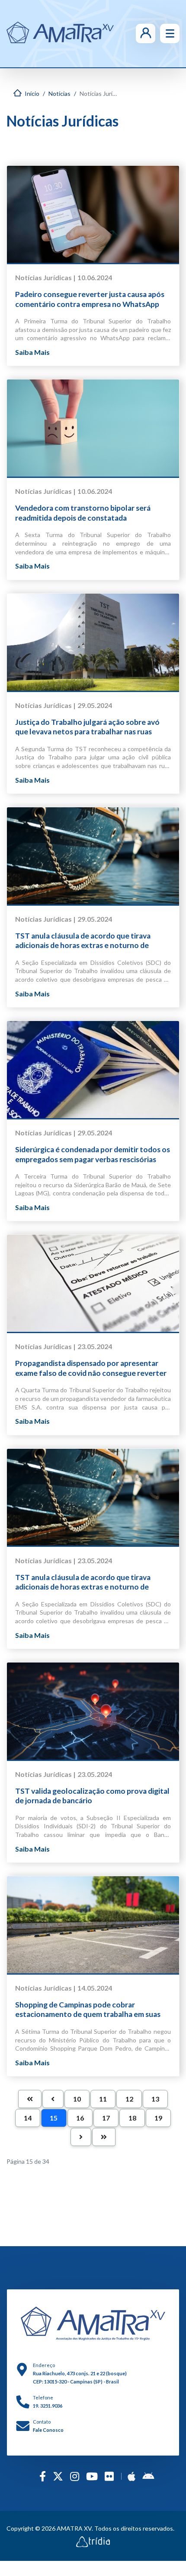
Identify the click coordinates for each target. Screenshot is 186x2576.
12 (129, 2099)
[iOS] (131, 2476)
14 (28, 2118)
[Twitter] (58, 2476)
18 (132, 2118)
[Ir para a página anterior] (53, 2099)
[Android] (148, 2476)
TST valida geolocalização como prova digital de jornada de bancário (92, 1796)
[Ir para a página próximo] (81, 2137)
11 (103, 2099)
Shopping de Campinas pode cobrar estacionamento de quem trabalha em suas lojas (88, 2010)
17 (106, 2118)
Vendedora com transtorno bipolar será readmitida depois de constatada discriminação (83, 513)
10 (77, 2099)
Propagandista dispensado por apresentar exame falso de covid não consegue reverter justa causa (91, 1368)
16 (80, 2118)
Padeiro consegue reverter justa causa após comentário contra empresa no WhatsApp (90, 299)
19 (158, 2118)
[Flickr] (109, 2476)
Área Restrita (133, 33)
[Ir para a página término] (104, 2137)
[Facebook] (43, 2476)
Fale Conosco (48, 2430)
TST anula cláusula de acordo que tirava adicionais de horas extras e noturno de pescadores (83, 941)
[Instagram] (75, 2476)
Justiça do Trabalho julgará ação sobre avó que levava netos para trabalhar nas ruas (87, 727)
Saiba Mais (32, 352)
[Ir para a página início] (30, 2099)
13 (155, 2099)
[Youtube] (92, 2476)
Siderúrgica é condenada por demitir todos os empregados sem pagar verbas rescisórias (93, 1154)
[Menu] (170, 33)
